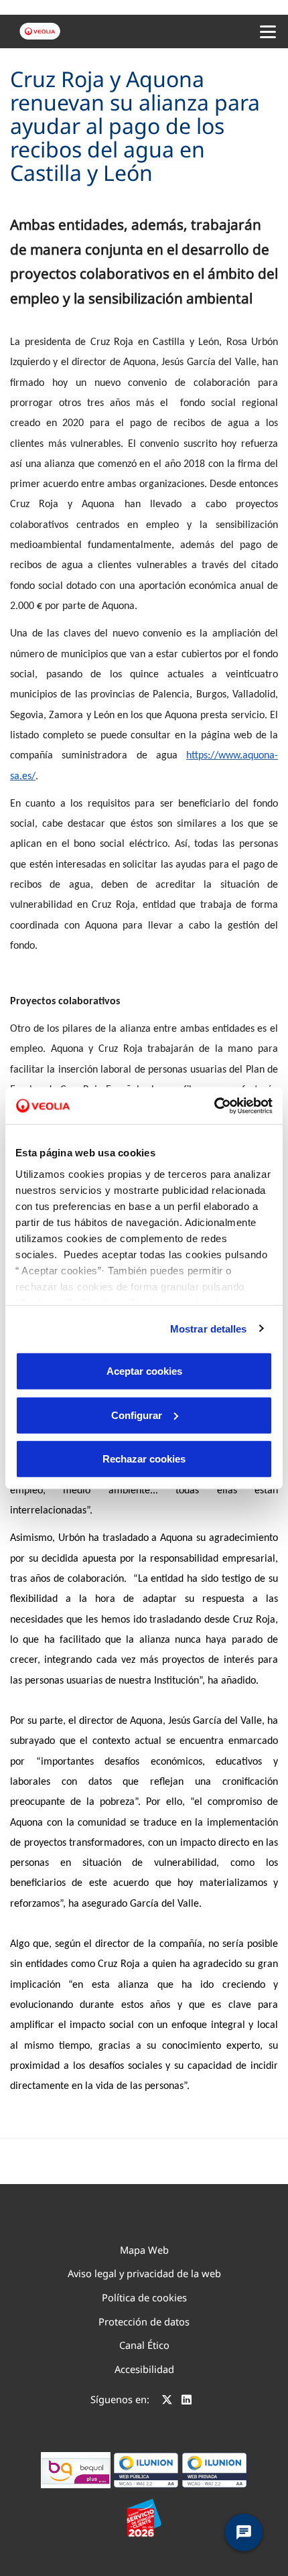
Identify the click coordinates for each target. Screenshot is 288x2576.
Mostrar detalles (209, 1328)
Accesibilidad (144, 2369)
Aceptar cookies (144, 1371)
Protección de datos (144, 2321)
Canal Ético (144, 2345)
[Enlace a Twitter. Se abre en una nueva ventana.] (167, 2401)
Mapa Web (144, 2250)
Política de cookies (144, 2297)
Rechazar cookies (144, 1459)
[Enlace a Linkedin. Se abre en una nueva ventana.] (187, 2401)
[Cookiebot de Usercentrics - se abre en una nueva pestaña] (214, 1105)
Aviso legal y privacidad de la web (144, 2273)
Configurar (137, 1415)
